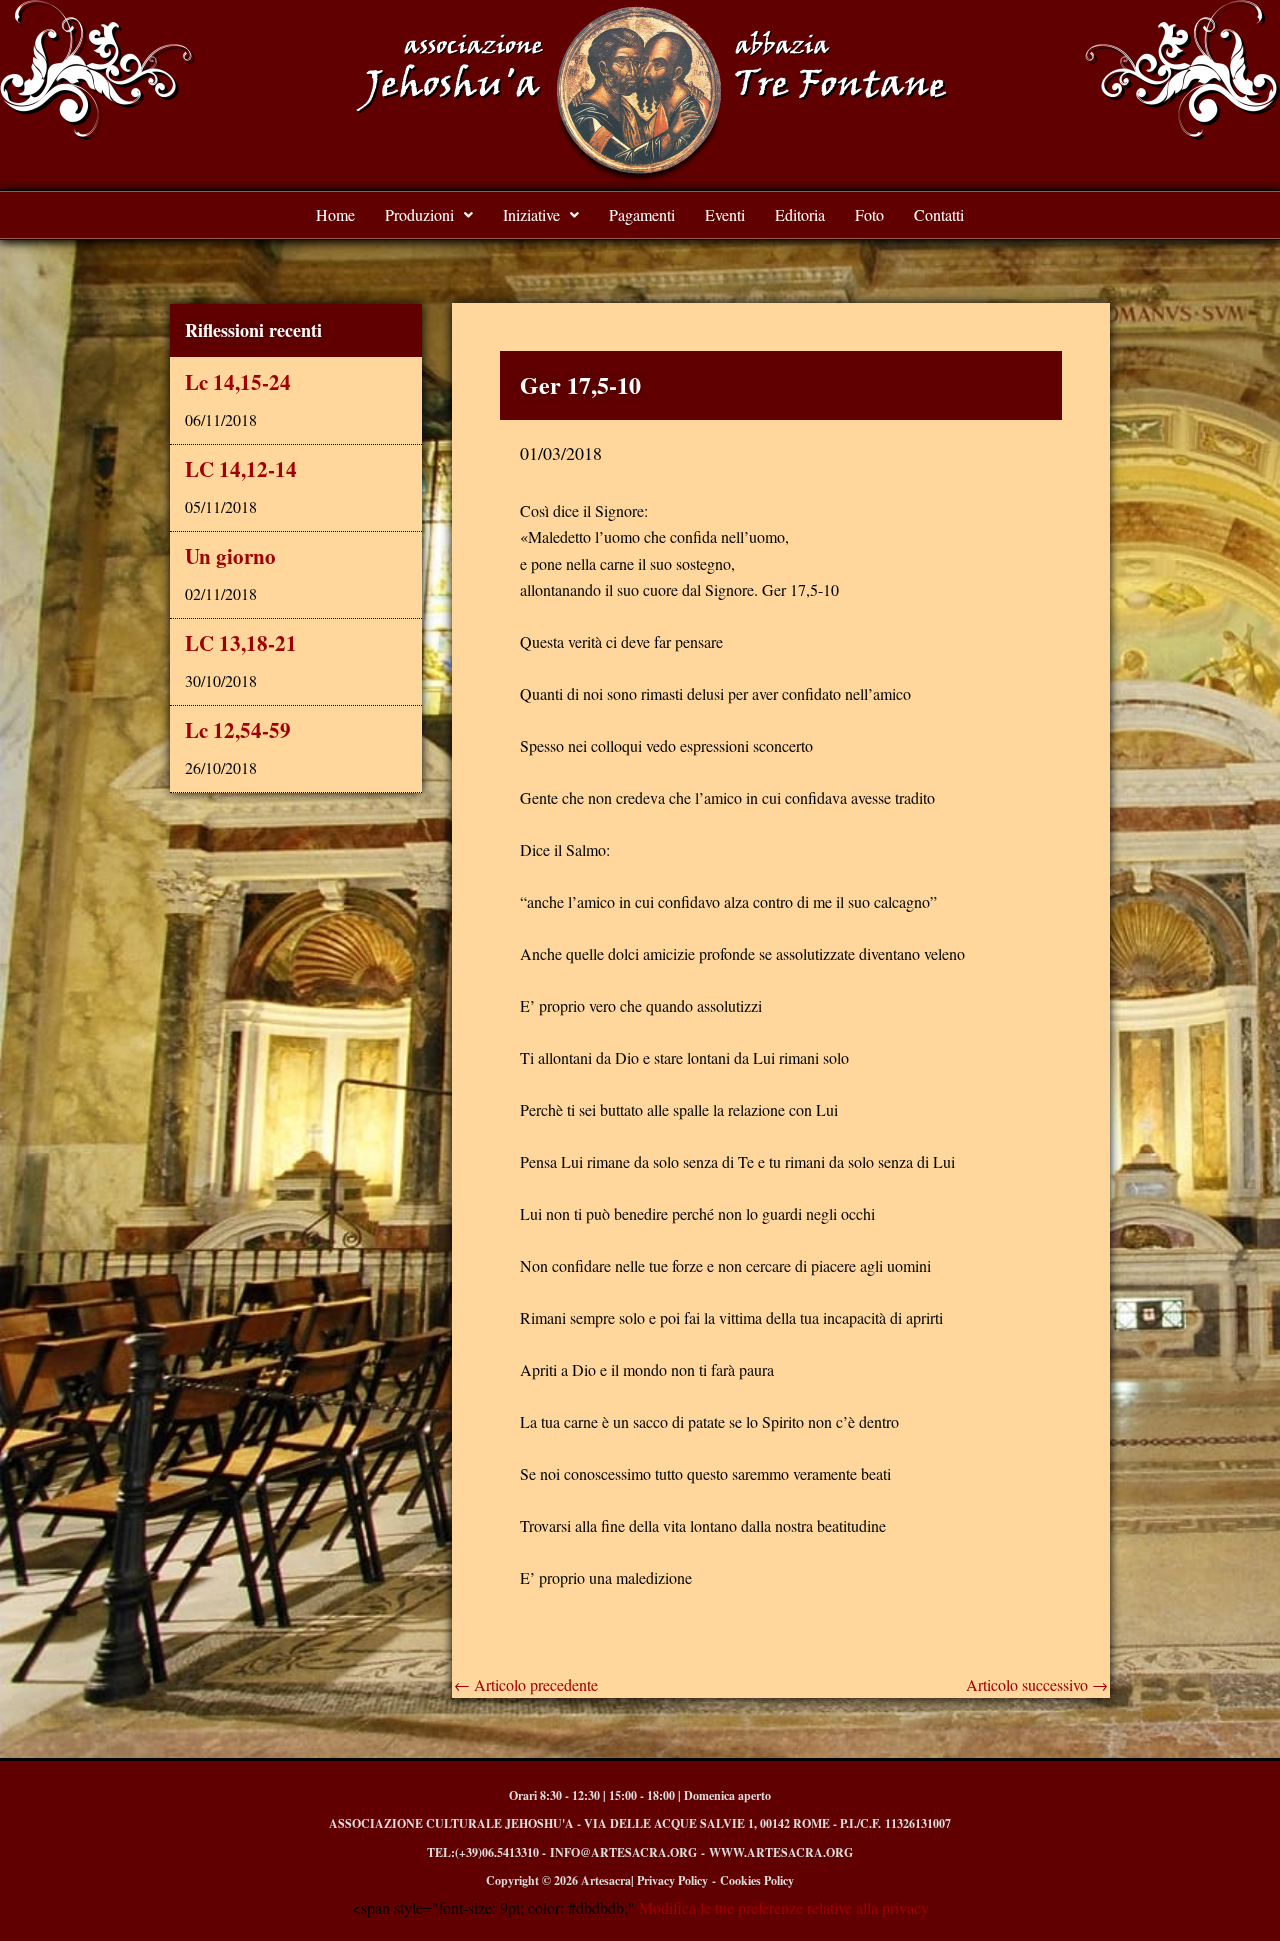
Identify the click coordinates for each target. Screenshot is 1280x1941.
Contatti (939, 214)
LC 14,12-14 (241, 469)
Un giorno (230, 556)
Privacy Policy (672, 1880)
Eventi (725, 214)
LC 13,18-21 (241, 643)
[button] (429, 215)
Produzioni (419, 214)
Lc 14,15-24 (238, 382)
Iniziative (531, 214)
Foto (869, 214)
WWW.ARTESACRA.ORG (781, 1852)
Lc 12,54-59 (238, 730)
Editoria (800, 214)
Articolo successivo (1037, 1685)
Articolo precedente (526, 1685)
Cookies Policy (757, 1880)
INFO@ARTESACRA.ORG (623, 1852)
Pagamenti (642, 214)
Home (335, 214)
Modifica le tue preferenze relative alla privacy (782, 1907)
